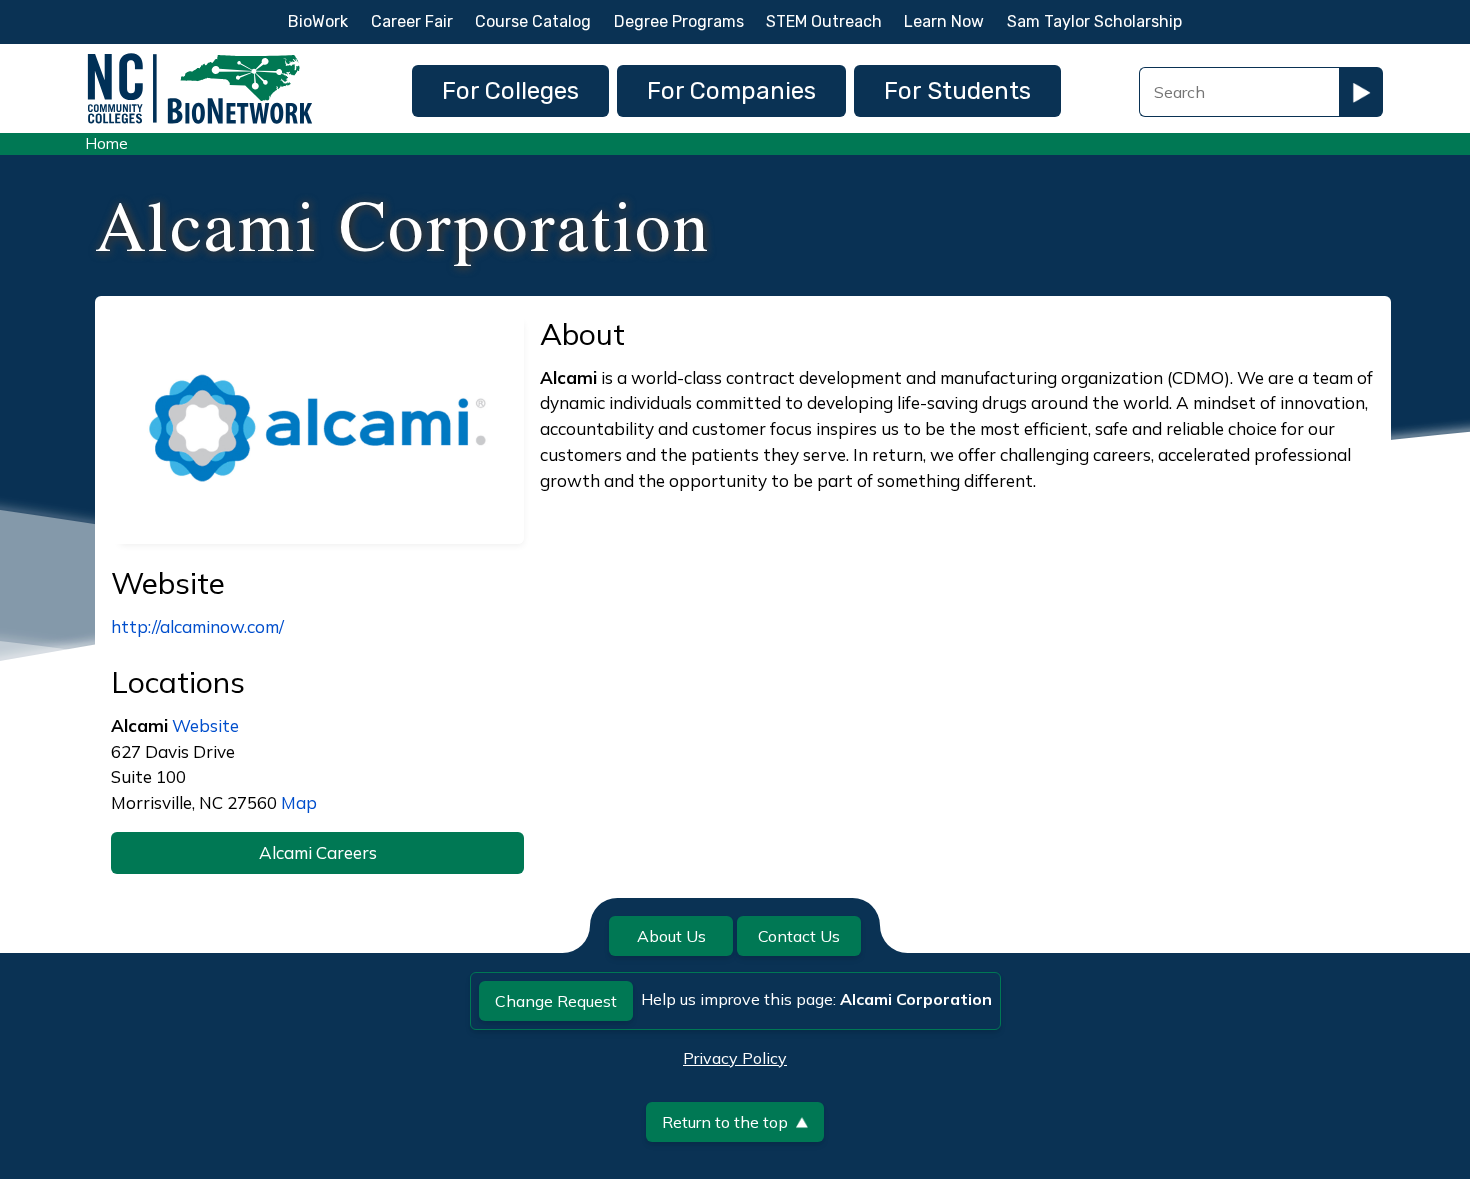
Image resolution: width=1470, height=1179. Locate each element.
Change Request (556, 1001)
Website (205, 725)
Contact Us (799, 936)
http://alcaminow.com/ (197, 626)
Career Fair (412, 21)
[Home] (200, 58)
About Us (671, 936)
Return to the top (725, 1122)
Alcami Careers (318, 852)
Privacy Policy (735, 1058)
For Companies (731, 91)
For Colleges (510, 91)
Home (106, 143)
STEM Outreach (824, 21)
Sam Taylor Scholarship (1094, 21)
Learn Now (944, 21)
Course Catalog (533, 21)
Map (299, 802)
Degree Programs (679, 21)
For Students (957, 91)
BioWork (318, 21)
